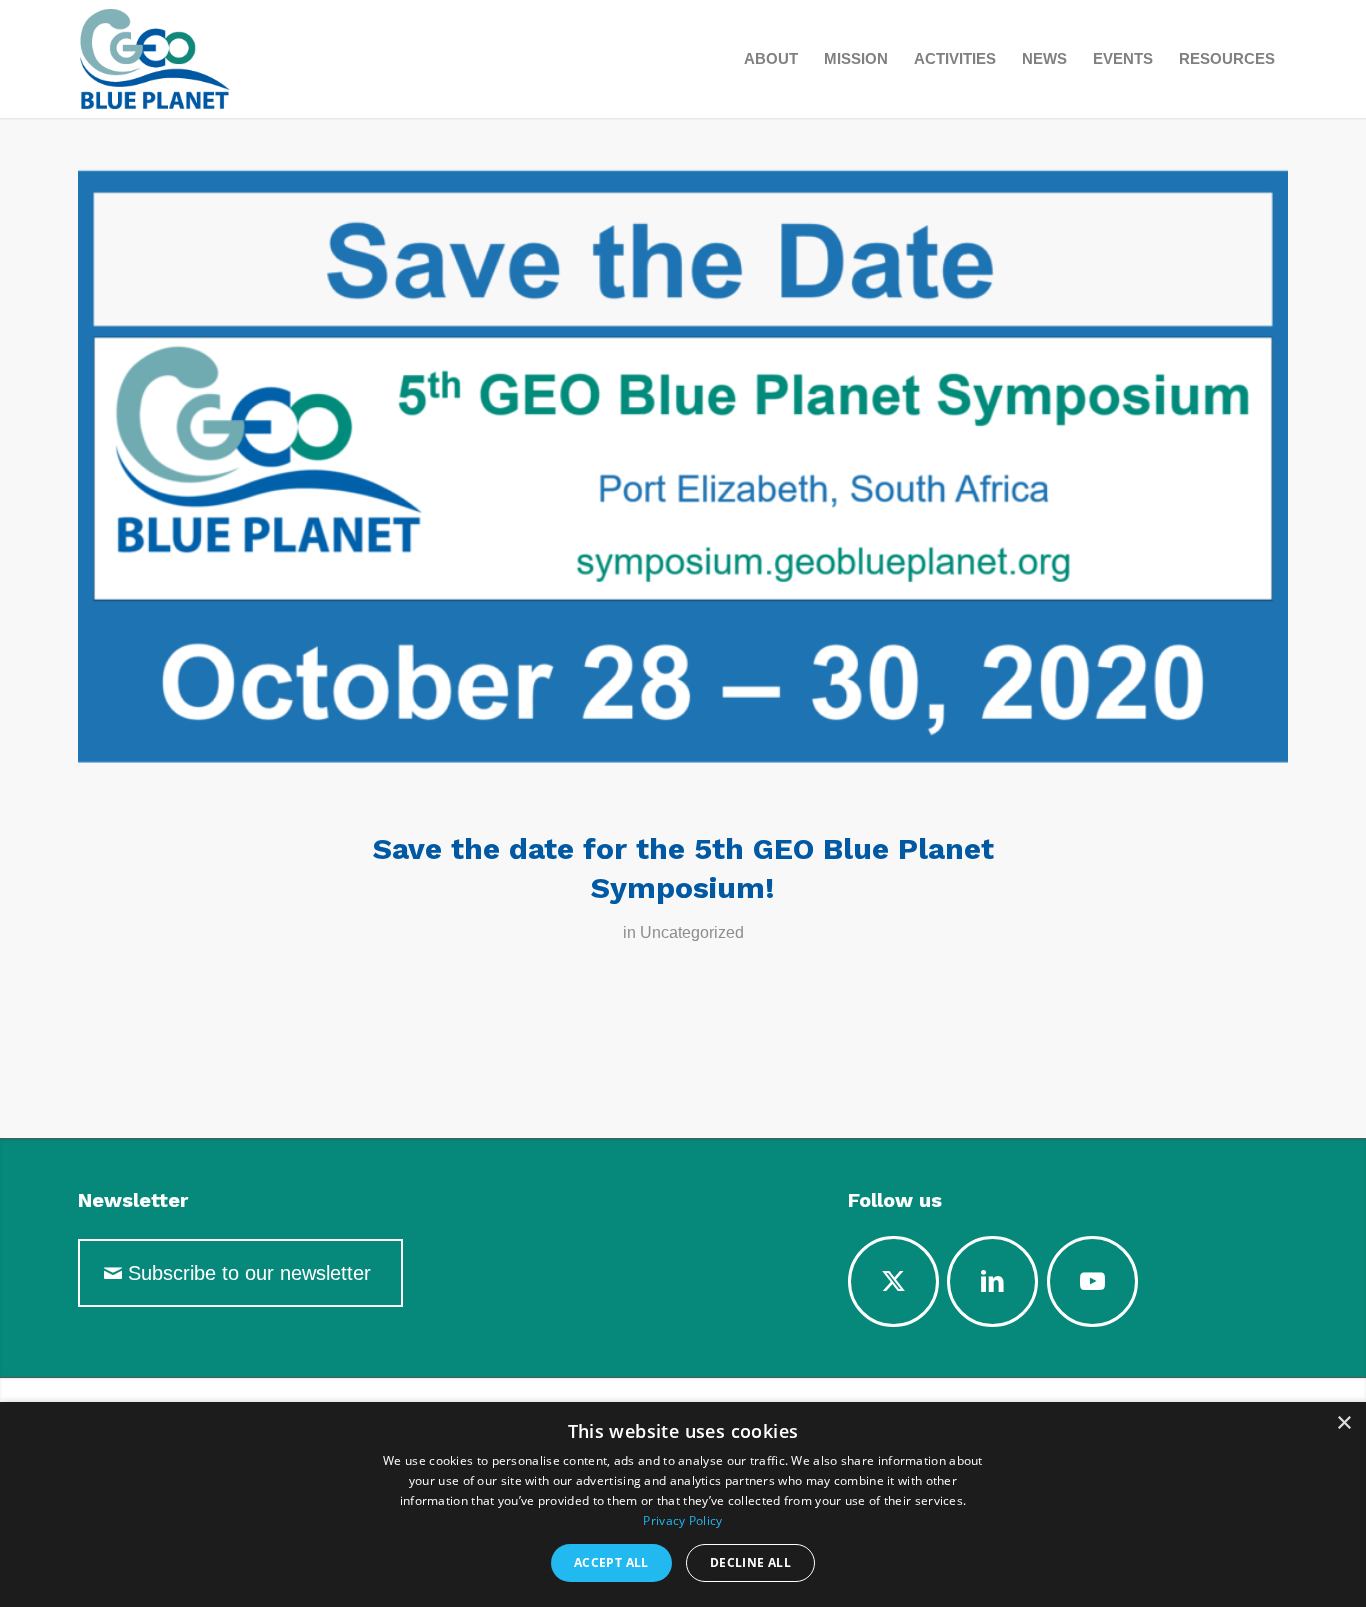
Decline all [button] (750, 1562)
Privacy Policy (682, 1520)
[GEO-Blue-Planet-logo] (203, 59)
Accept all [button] (611, 1562)
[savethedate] (683, 485)
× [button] (1343, 1423)
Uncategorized (692, 932)
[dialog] (683, 1504)
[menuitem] (771, 59)
